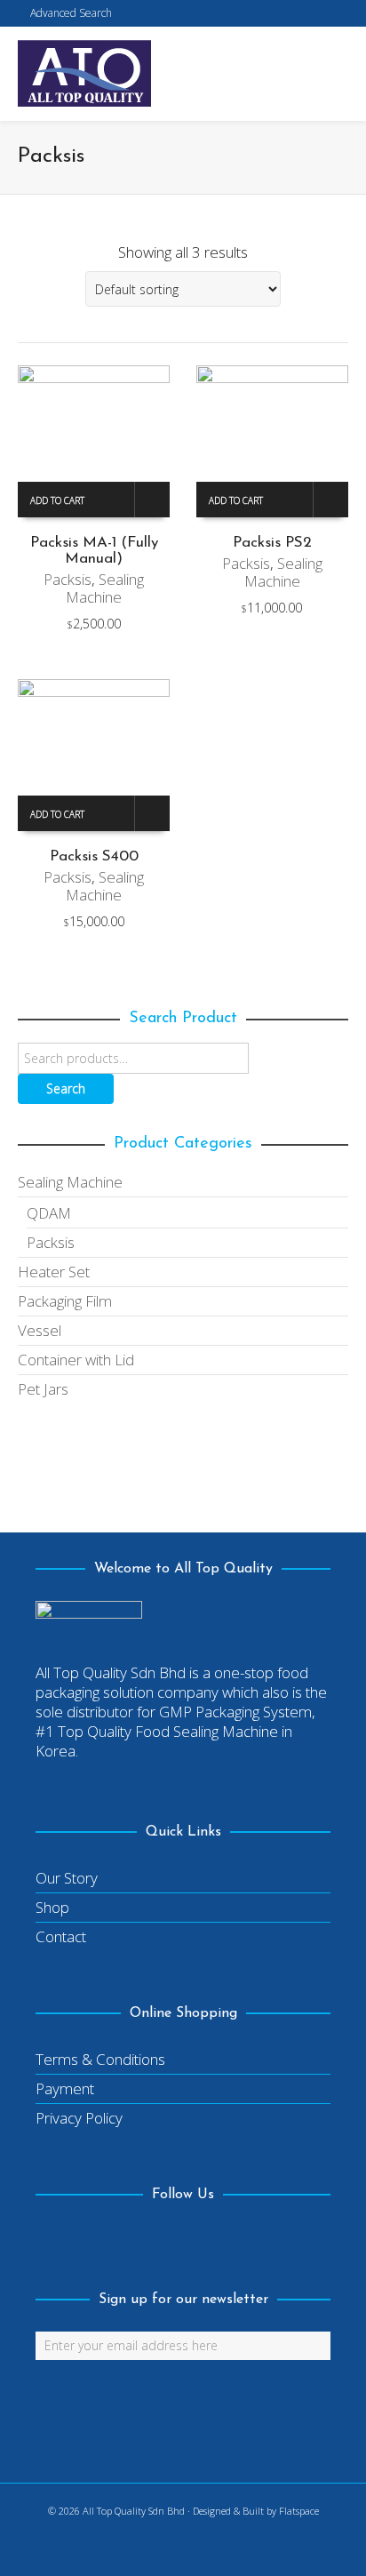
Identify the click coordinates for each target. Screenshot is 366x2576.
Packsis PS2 (272, 543)
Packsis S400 (94, 856)
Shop (52, 1907)
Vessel (40, 1330)
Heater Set (54, 1272)
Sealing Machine (105, 588)
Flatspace (299, 2511)
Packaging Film (65, 1301)
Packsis (68, 579)
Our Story (67, 1878)
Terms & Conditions (100, 2059)
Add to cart (57, 500)
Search (66, 1088)
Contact (61, 1936)
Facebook (50, 2241)
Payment (65, 2088)
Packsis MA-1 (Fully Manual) (94, 551)
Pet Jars (43, 1389)
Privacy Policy (79, 2118)
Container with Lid (76, 1360)
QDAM (49, 1213)
